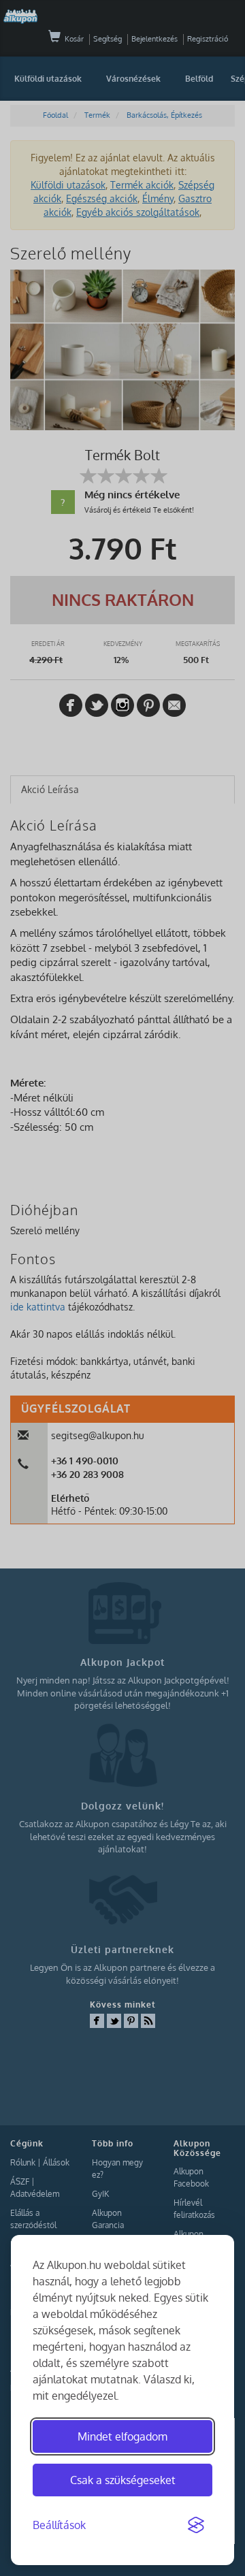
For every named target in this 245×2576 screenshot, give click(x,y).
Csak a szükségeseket (123, 2480)
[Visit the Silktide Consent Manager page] (196, 2526)
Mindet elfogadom (122, 2436)
